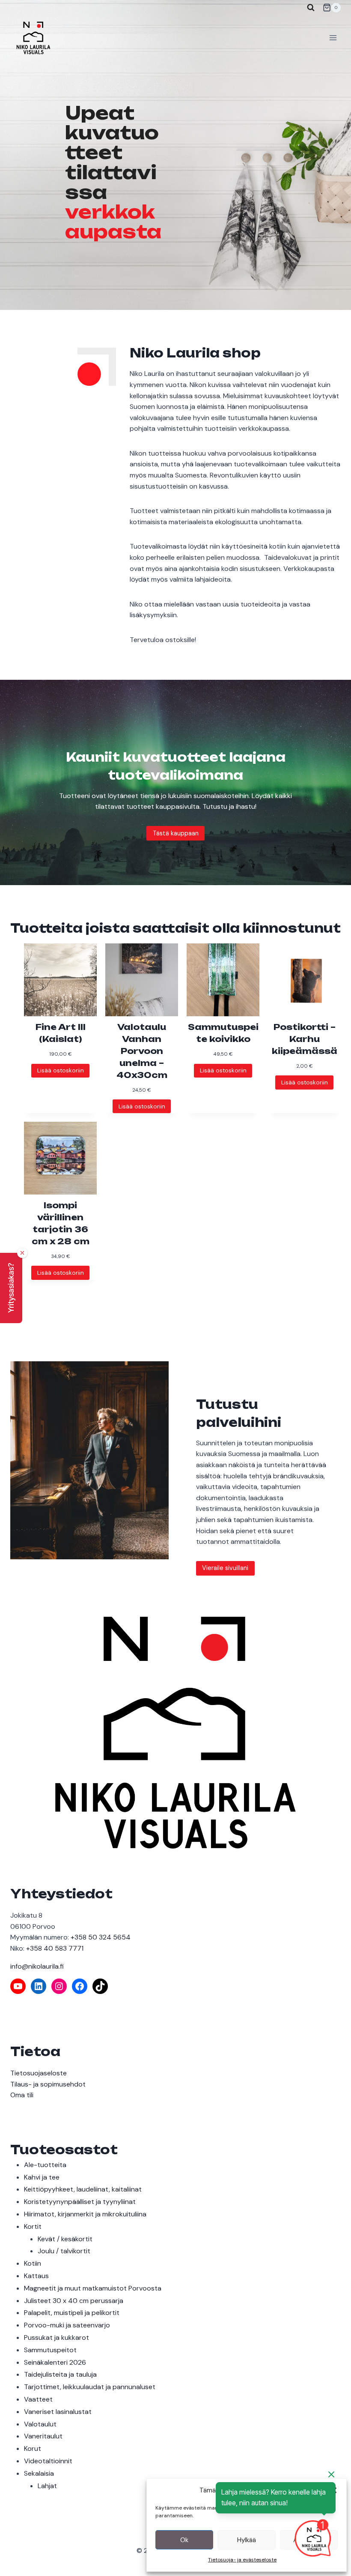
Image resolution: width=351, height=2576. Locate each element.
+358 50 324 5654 (101, 1937)
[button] (11, 1288)
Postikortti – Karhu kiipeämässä (305, 1039)
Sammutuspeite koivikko (223, 1033)
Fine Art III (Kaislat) (61, 1033)
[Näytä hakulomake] (311, 8)
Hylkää (247, 2540)
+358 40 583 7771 (55, 1948)
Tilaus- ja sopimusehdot (48, 2084)
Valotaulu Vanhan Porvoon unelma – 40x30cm (142, 1051)
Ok (184, 2540)
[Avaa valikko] (333, 38)
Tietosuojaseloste (39, 2073)
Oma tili (22, 2095)
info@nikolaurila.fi (37, 1966)
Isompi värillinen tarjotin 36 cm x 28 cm (61, 1223)
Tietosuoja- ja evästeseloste (242, 2560)
